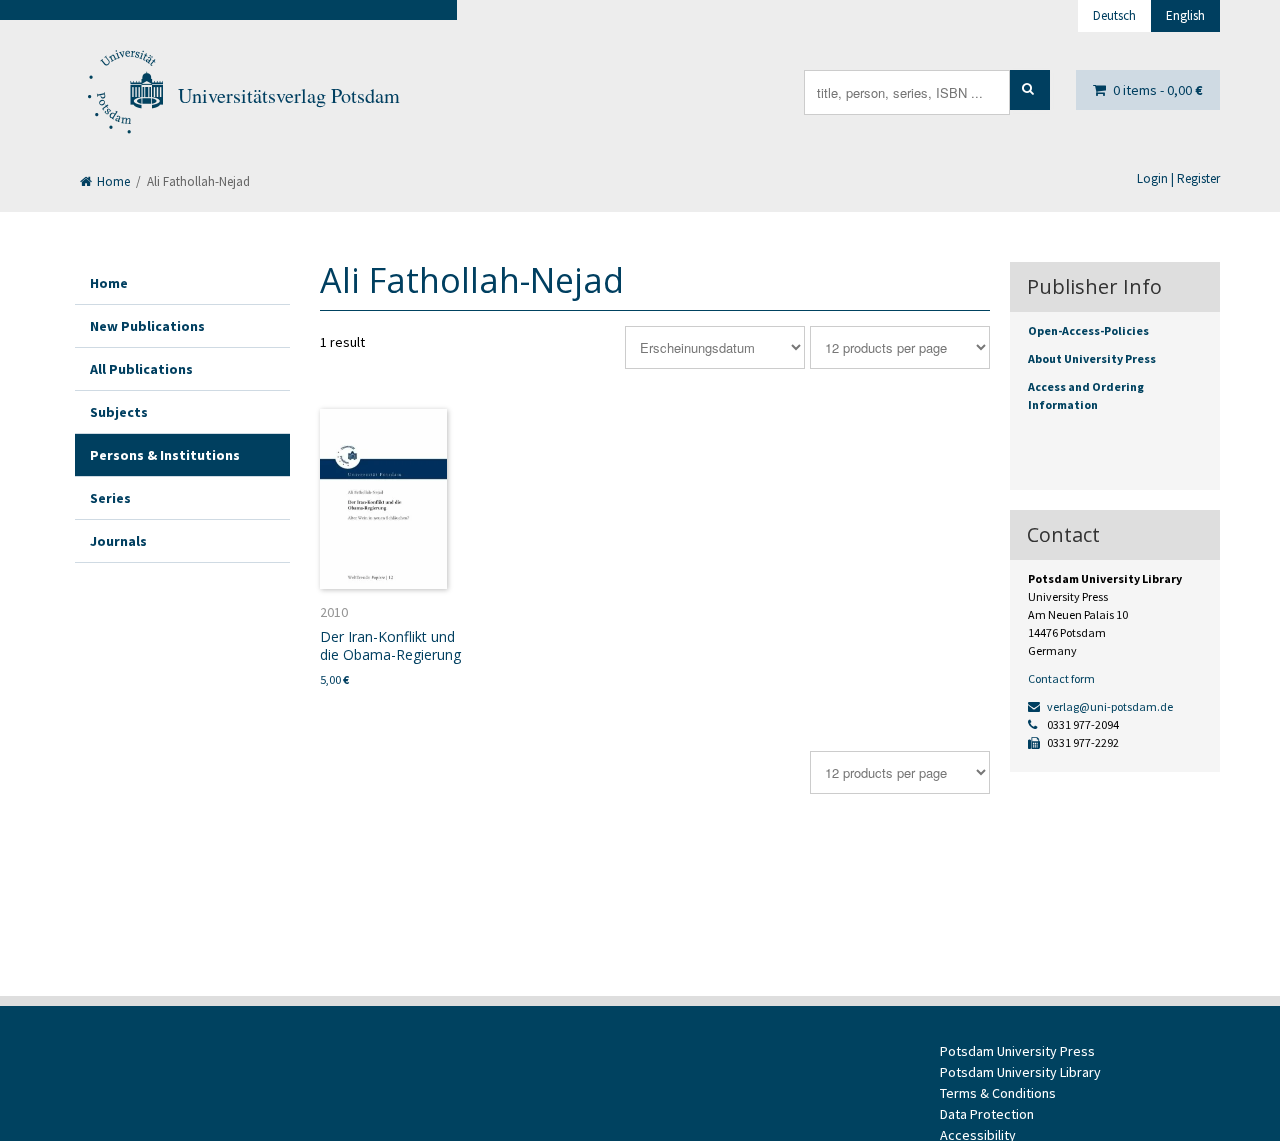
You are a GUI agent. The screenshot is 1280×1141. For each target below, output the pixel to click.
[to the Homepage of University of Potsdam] (124, 96)
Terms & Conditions (998, 1093)
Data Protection (987, 1114)
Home (112, 181)
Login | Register (1178, 178)
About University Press (1092, 358)
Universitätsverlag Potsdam (289, 95)
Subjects (119, 412)
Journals (118, 541)
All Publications (141, 369)
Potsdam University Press (1017, 1051)
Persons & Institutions (165, 455)
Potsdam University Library (1020, 1072)
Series (110, 498)
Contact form (1061, 678)
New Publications (147, 326)
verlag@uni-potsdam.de (1109, 706)
